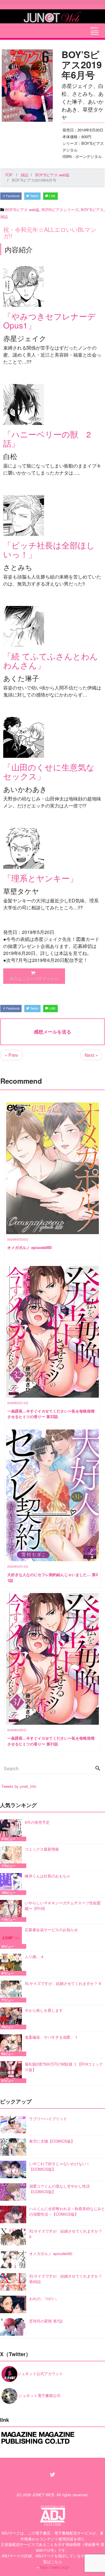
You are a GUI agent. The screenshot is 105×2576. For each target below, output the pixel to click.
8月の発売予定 (37, 1822)
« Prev (11, 1055)
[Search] (98, 1769)
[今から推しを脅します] (12, 2018)
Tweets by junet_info (19, 1786)
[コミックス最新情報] (12, 1857)
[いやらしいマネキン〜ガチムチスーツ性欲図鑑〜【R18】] (12, 1911)
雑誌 (4, 217)
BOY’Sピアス (92, 210)
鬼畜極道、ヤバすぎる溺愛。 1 (51, 2037)
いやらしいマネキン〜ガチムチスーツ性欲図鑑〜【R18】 (63, 1906)
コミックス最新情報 (42, 1849)
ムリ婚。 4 (34, 1956)
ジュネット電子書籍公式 (39, 2395)
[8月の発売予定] (12, 1830)
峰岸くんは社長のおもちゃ (48, 1876)
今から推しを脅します (44, 2010)
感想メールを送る (52, 1032)
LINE (52, 196)
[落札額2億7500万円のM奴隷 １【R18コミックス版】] (12, 2072)
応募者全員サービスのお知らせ (51, 1930)
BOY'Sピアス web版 (22, 210)
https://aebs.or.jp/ (54, 2567)
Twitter (34, 196)
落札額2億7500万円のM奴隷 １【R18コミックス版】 (64, 2067)
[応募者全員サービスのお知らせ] (12, 1938)
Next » (91, 1055)
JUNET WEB (43, 2495)
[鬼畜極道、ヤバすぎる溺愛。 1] (12, 2045)
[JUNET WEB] (52, 16)
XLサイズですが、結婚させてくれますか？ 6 (63, 1983)
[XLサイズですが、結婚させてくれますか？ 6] (12, 1992)
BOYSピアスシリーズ (60, 210)
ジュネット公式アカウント (40, 2373)
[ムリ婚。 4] (12, 1965)
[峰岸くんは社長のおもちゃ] (12, 1884)
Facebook (12, 196)
